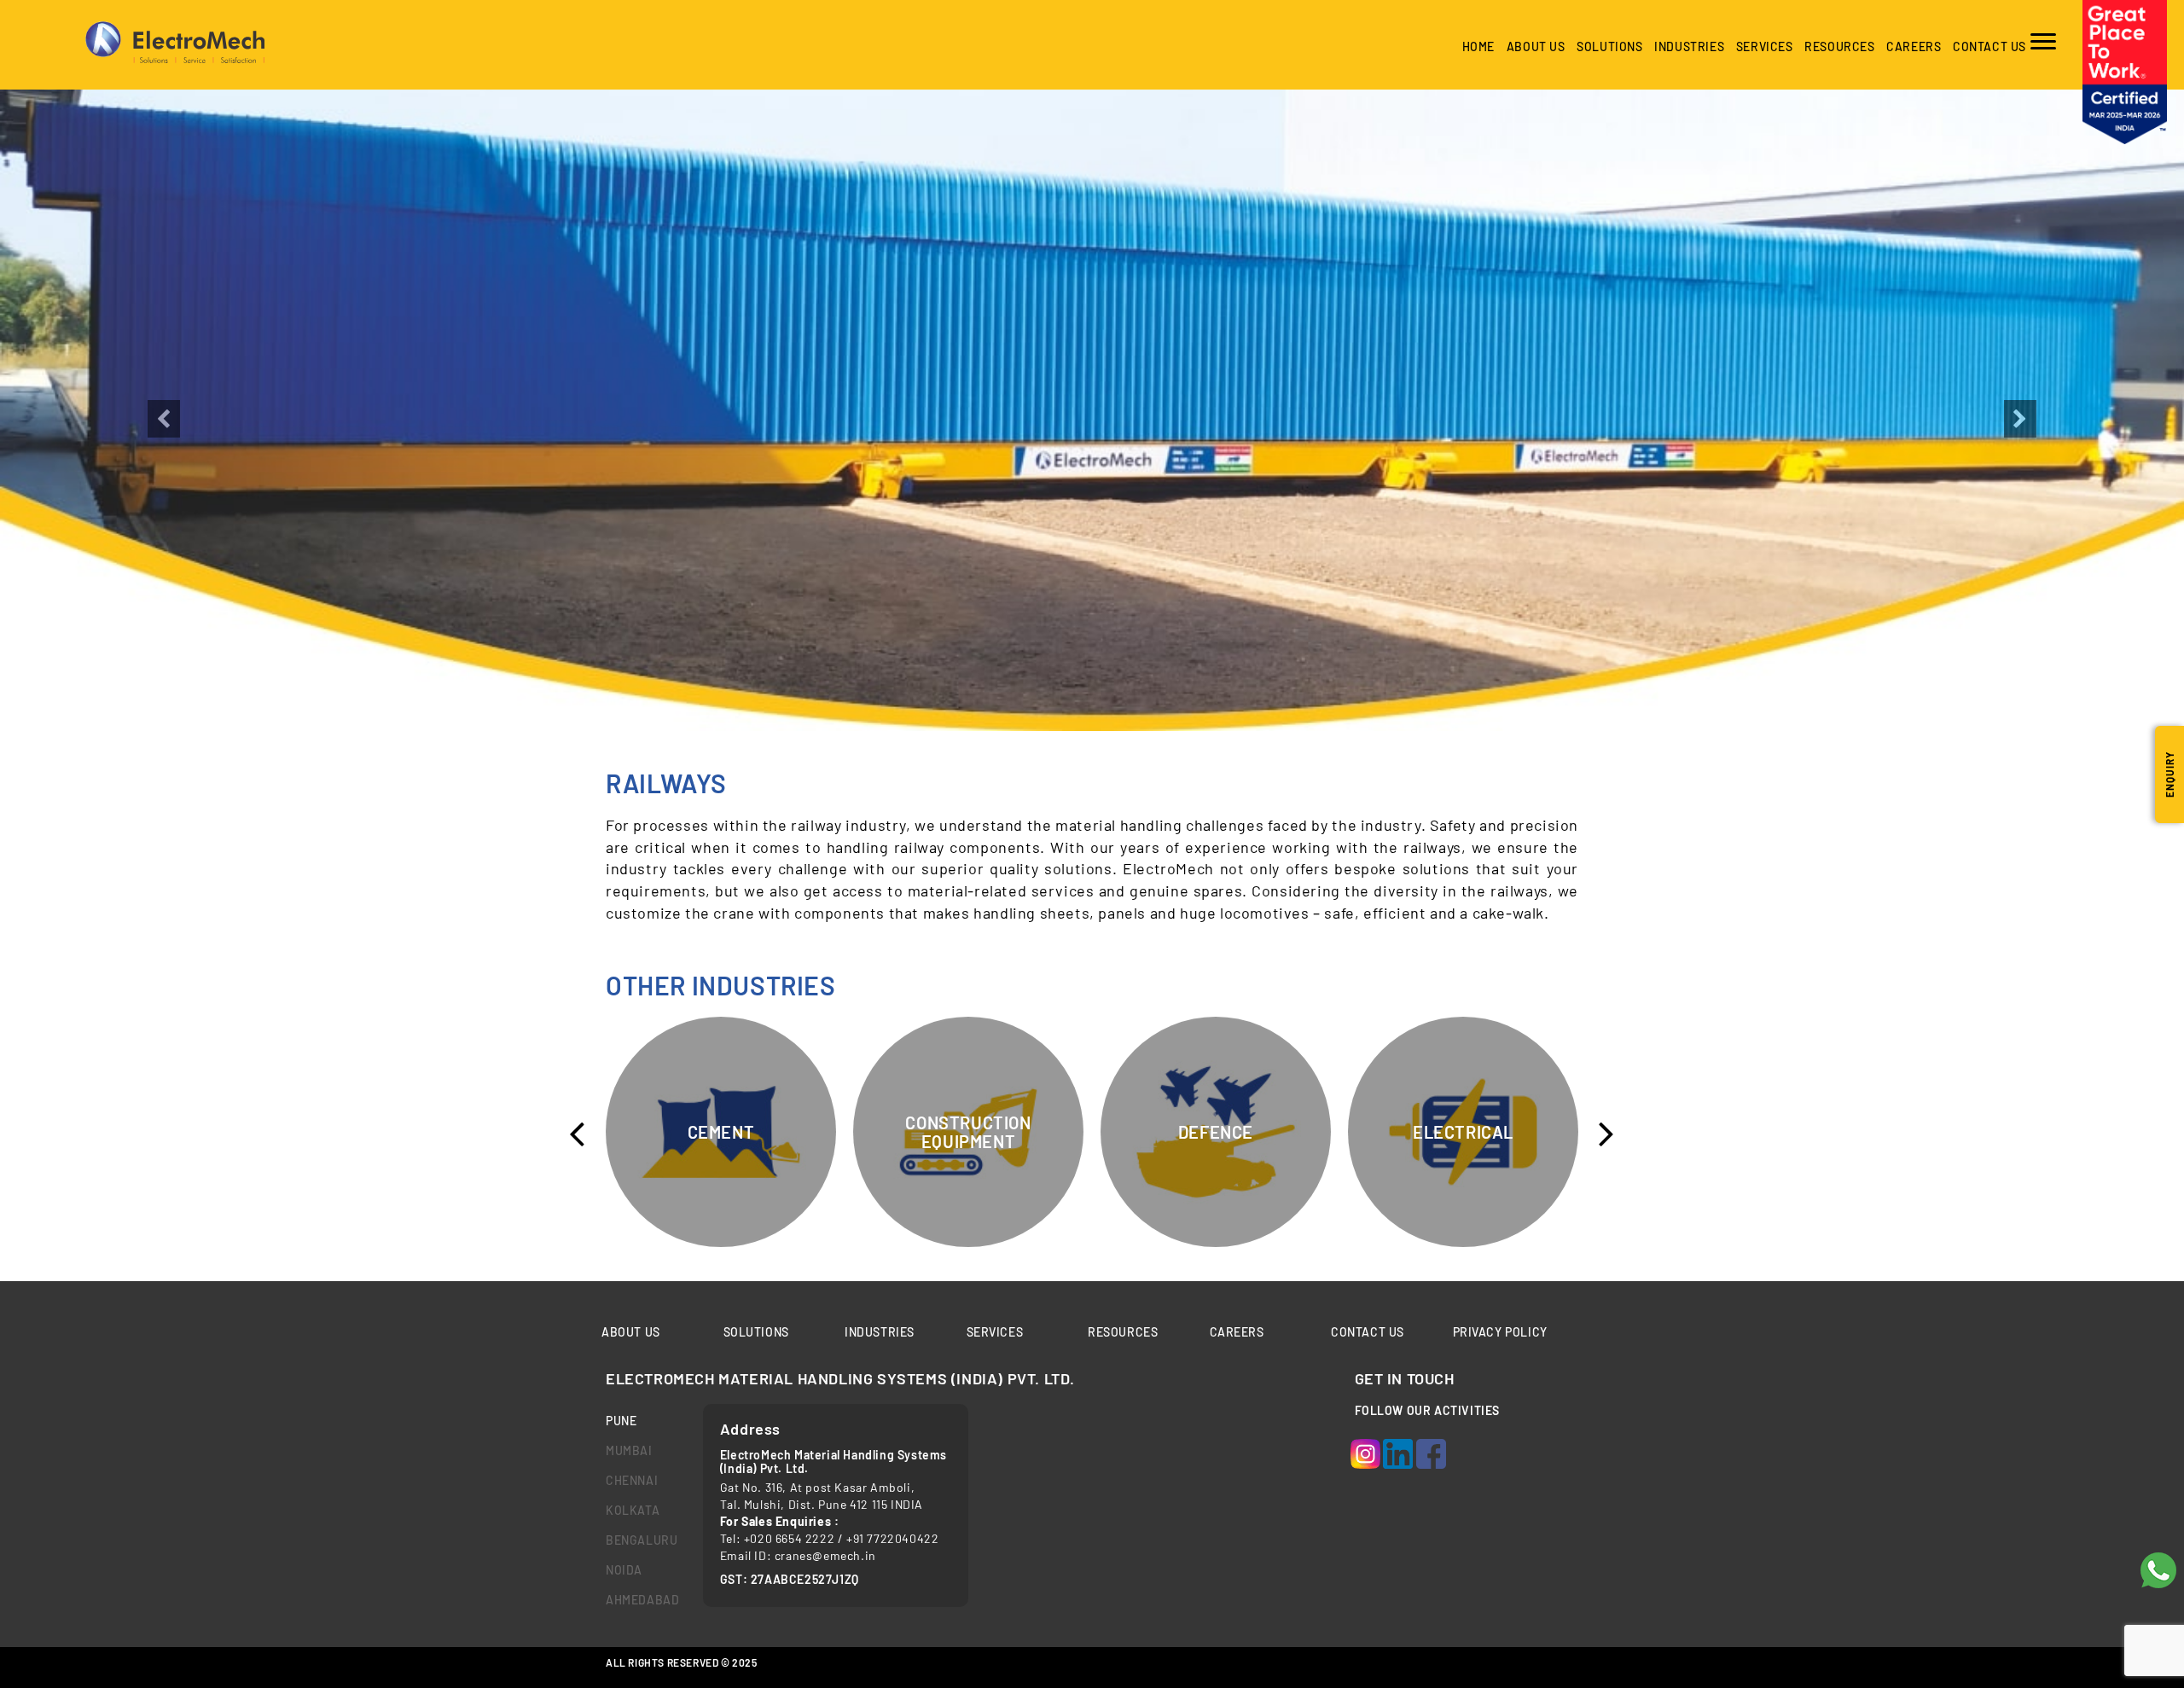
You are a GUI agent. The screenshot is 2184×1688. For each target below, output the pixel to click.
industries (1689, 46)
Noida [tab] (624, 1570)
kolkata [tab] (633, 1510)
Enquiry (2169, 774)
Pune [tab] (621, 1421)
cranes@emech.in (825, 1555)
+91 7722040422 (892, 1538)
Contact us (1989, 46)
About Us (1536, 46)
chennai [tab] (632, 1480)
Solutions (1609, 46)
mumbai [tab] (629, 1450)
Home (1478, 46)
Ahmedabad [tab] (642, 1600)
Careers (1914, 46)
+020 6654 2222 (789, 1538)
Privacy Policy (1500, 1332)
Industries (880, 1332)
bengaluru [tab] (642, 1540)
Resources (1839, 46)
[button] (164, 570)
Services (1765, 46)
